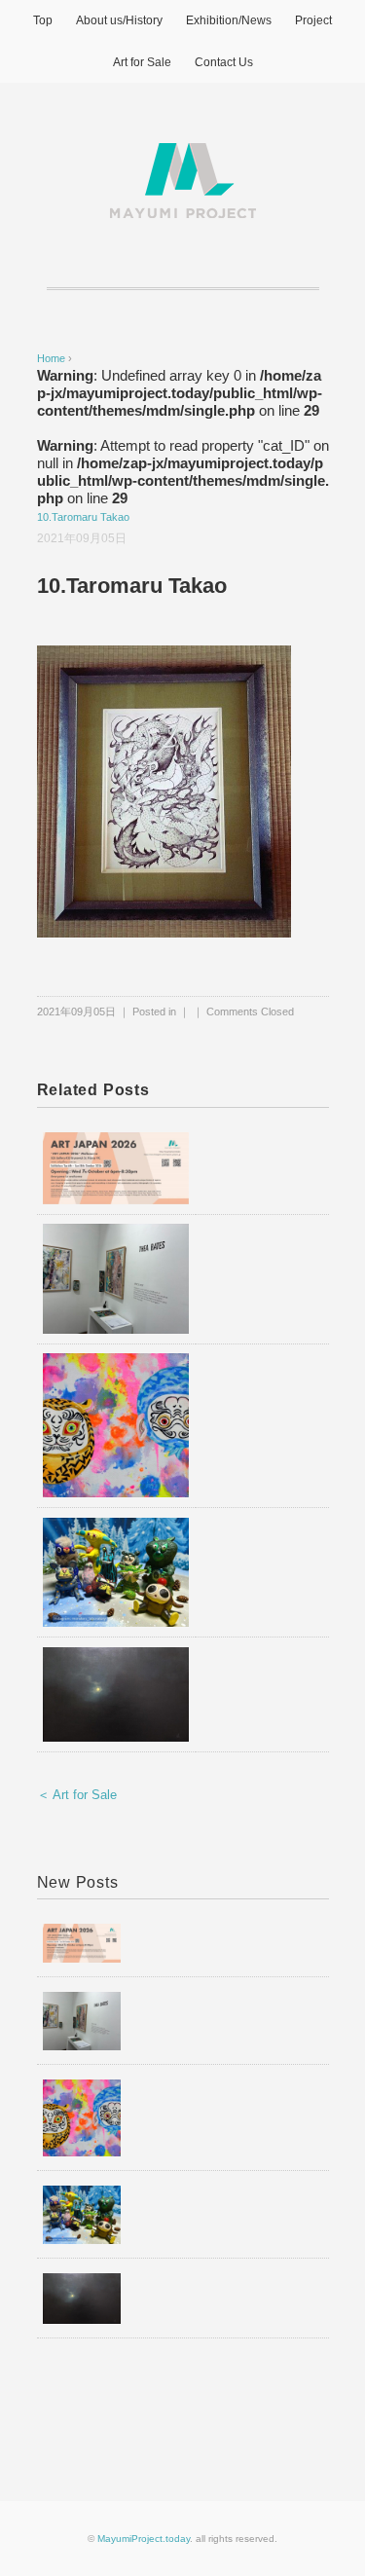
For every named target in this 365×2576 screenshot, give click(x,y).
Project (313, 20)
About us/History (119, 20)
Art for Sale (142, 62)
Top (43, 20)
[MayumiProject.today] (183, 154)
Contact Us (224, 62)
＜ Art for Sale (77, 1795)
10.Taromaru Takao (83, 517)
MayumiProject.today (144, 2539)
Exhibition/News (229, 20)
